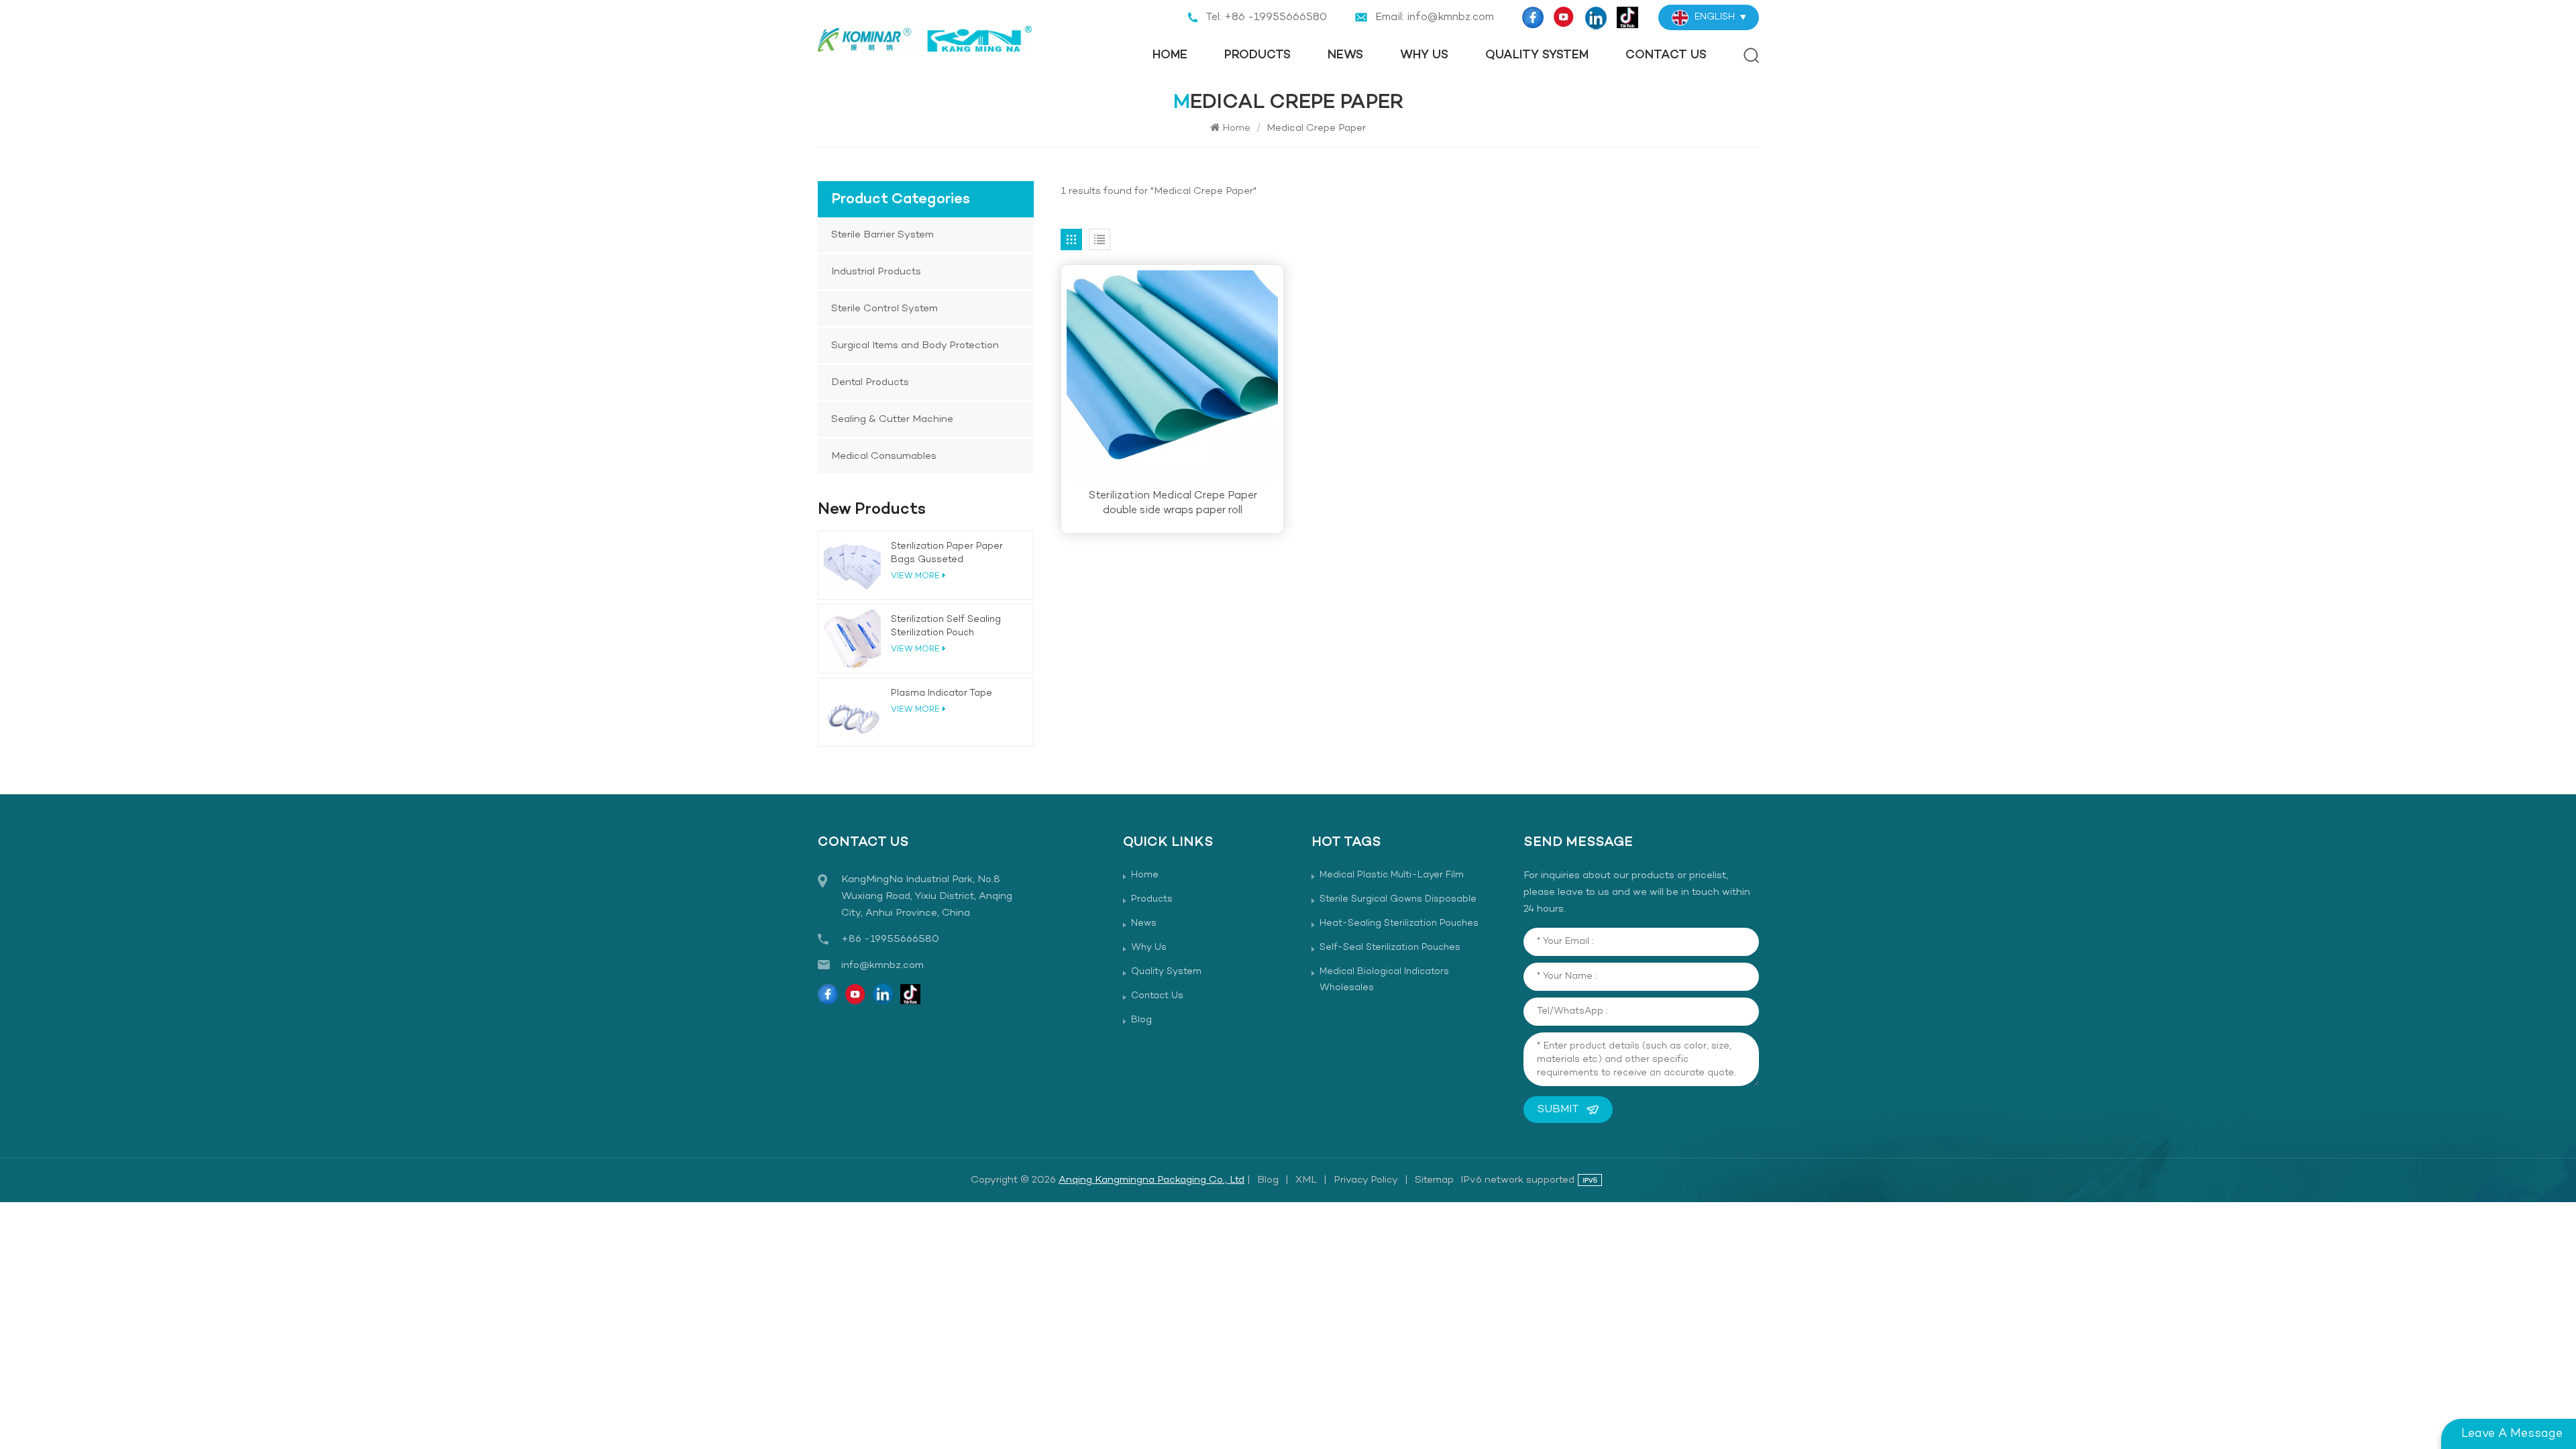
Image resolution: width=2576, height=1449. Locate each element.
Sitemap (1434, 1180)
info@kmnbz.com (882, 965)
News (1345, 55)
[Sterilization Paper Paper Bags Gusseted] (852, 565)
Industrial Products (876, 272)
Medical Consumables (884, 456)
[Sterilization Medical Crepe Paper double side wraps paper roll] (1172, 376)
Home (1170, 55)
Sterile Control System (884, 309)
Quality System (1537, 55)
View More (915, 710)
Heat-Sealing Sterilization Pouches (1399, 923)
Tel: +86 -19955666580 (1266, 17)
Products (1257, 55)
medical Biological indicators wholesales (1384, 980)
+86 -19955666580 (890, 939)
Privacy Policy (1366, 1180)
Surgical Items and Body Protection (915, 345)
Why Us (1424, 55)
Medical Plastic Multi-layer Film (1392, 875)
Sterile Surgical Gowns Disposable (1398, 899)
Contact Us (1666, 55)
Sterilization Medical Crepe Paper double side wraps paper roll (1173, 503)
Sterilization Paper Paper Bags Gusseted (947, 553)
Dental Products (870, 382)
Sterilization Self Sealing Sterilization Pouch (946, 626)
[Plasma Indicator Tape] (852, 712)
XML (1306, 1180)
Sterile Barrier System (882, 235)
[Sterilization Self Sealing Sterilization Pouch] (852, 638)
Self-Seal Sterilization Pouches (1390, 948)
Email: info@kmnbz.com (1435, 17)
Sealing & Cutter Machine (892, 419)
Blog (1141, 1020)
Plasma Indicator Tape (942, 693)
